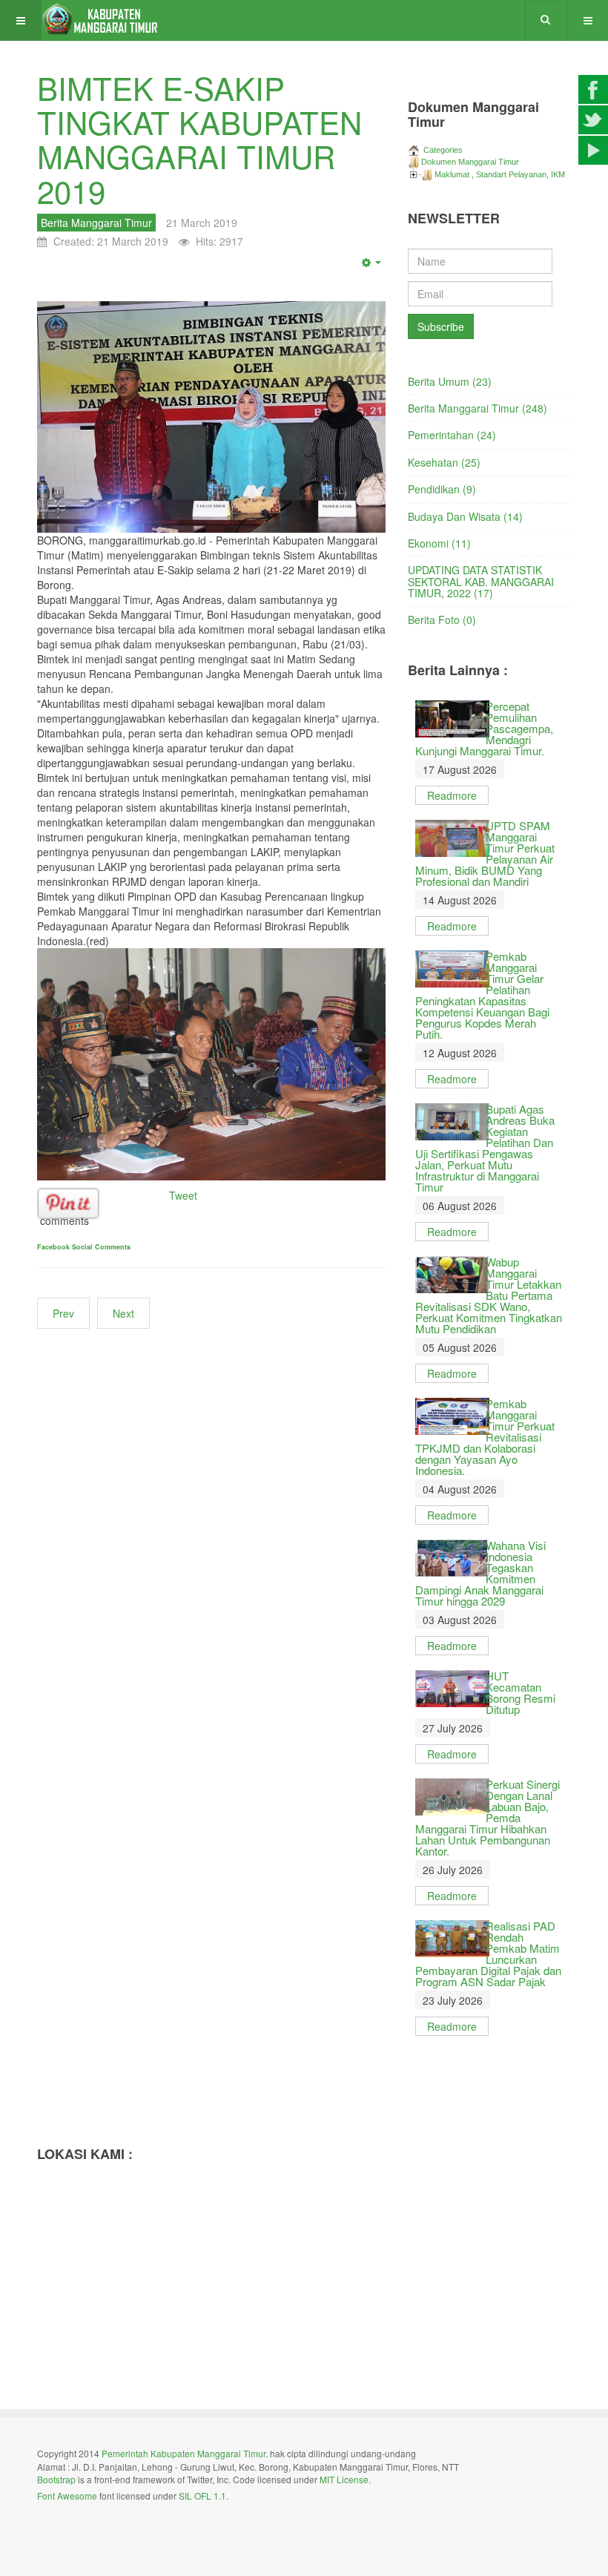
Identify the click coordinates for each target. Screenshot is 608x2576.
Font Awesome (67, 2495)
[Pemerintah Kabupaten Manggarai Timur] (101, 20)
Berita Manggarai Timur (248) (478, 408)
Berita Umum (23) (450, 381)
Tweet (183, 1195)
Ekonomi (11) (439, 543)
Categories (442, 150)
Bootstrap (56, 2479)
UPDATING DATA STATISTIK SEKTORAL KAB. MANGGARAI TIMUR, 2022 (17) (481, 581)
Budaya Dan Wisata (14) (465, 516)
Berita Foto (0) (442, 620)
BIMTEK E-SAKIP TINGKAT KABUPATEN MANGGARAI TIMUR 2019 (199, 139)
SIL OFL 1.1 (202, 2495)
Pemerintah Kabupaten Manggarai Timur (184, 2453)
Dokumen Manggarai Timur (470, 162)
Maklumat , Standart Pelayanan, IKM (500, 174)
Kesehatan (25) (444, 462)
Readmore (452, 795)
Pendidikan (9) (442, 489)
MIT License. (345, 2479)
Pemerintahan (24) (452, 435)
